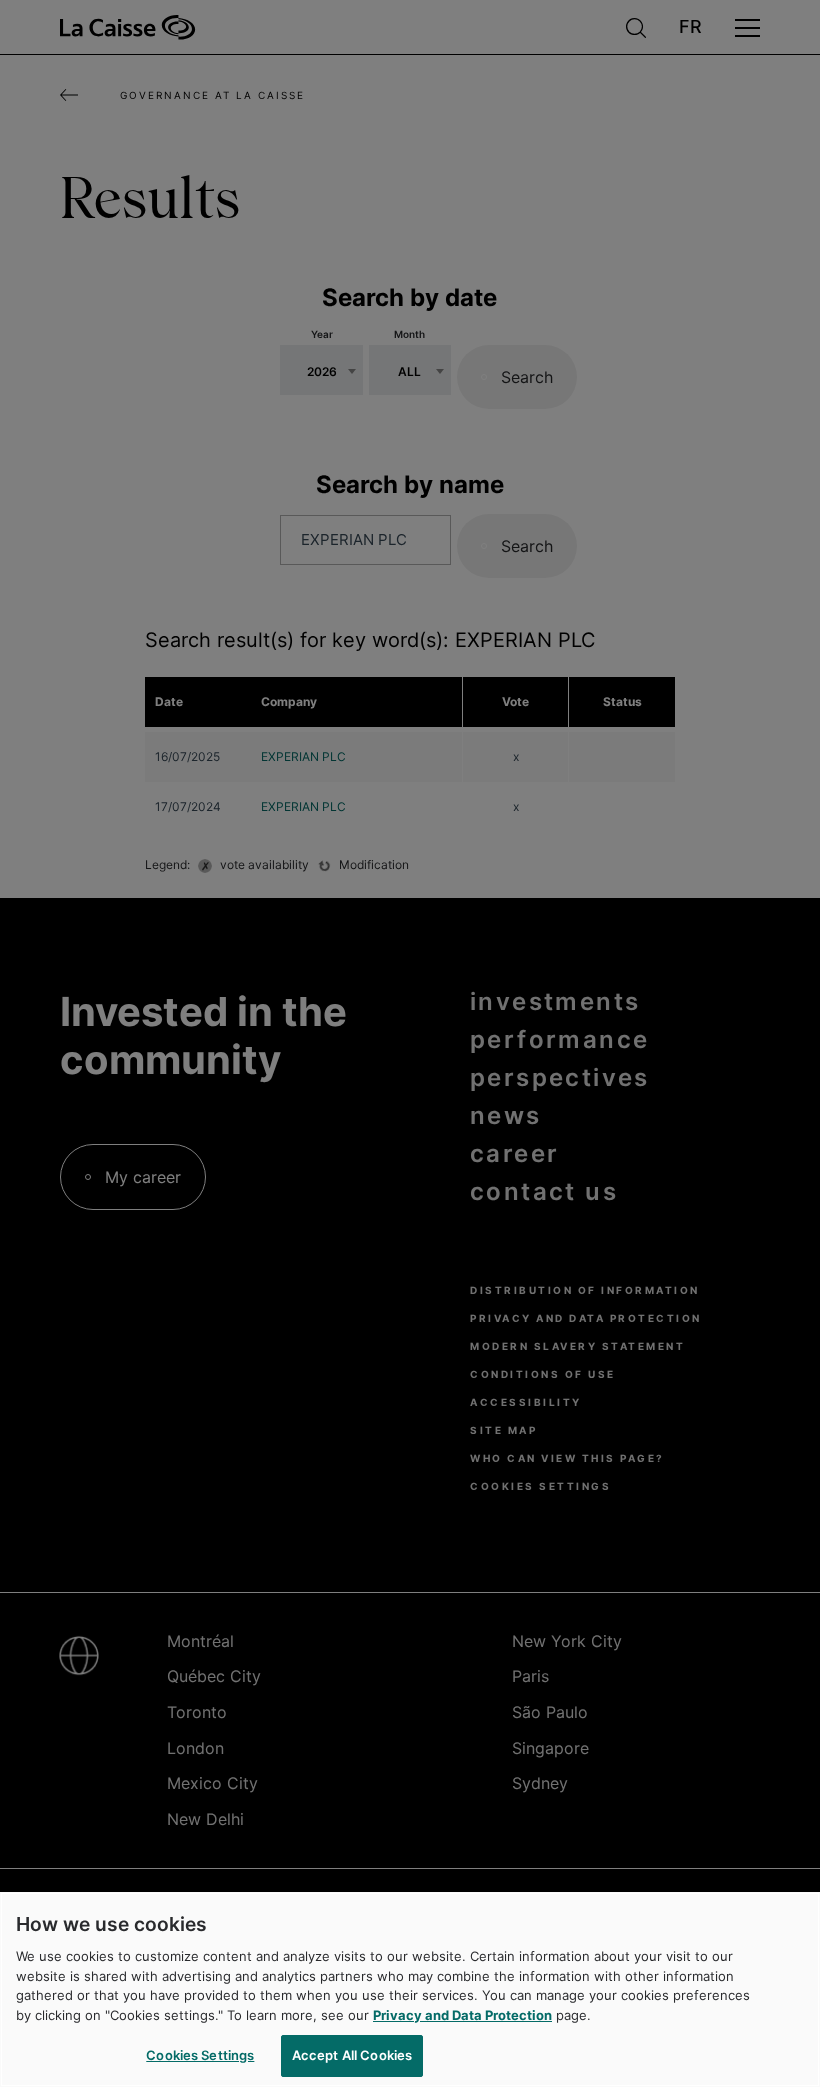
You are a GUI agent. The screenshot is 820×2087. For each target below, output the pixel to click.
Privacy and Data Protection (462, 2015)
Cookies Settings (200, 2055)
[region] (410, 1989)
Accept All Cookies (352, 2055)
